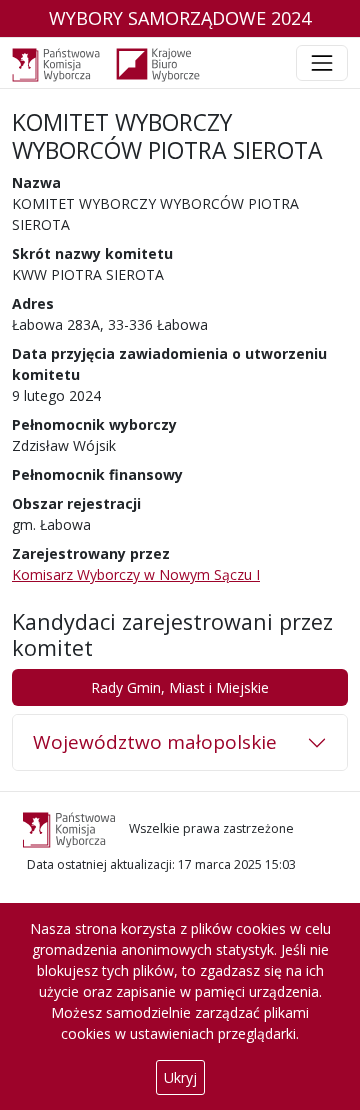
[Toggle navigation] (322, 63)
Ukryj (180, 1077)
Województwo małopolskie (155, 742)
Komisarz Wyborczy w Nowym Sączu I (136, 574)
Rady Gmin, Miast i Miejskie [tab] (180, 687)
